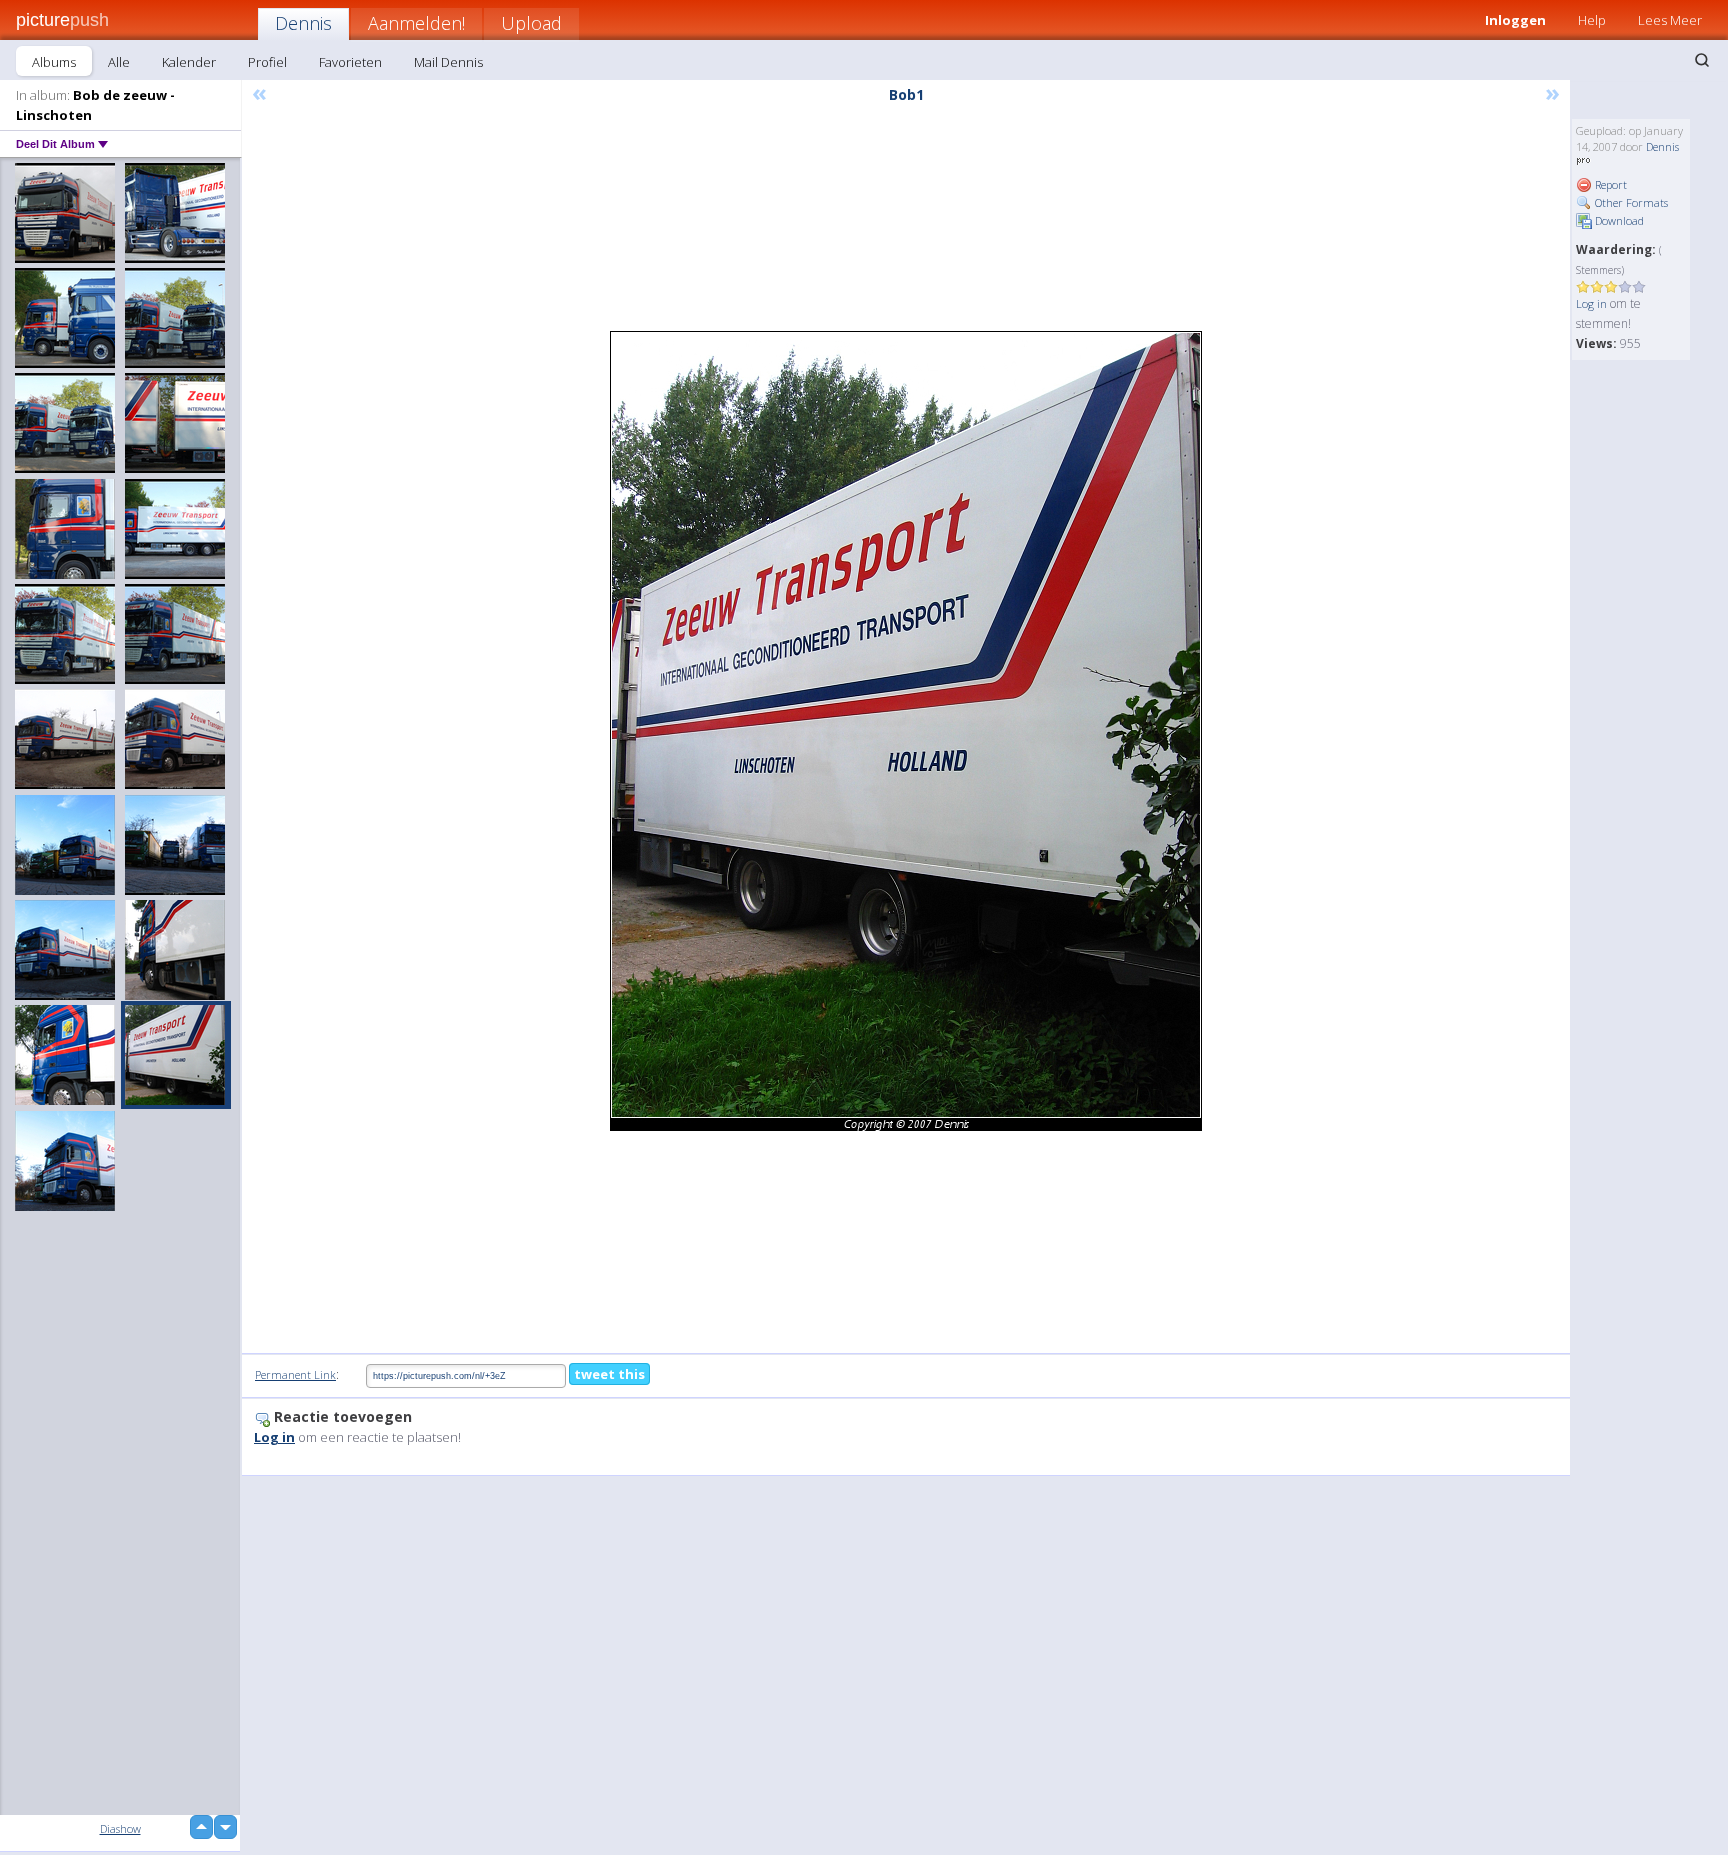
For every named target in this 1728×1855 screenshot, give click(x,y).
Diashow (120, 1828)
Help (1592, 20)
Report (1609, 184)
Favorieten (350, 62)
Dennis (303, 23)
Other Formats (1630, 202)
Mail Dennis (448, 62)
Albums (54, 62)
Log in (1591, 303)
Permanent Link (295, 1374)
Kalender (189, 62)
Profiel (267, 62)
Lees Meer (1670, 20)
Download (1618, 220)
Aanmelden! (416, 23)
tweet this (609, 1374)
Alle (119, 62)
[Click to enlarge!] (906, 731)
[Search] (1702, 60)
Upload (531, 23)
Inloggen (1515, 20)
